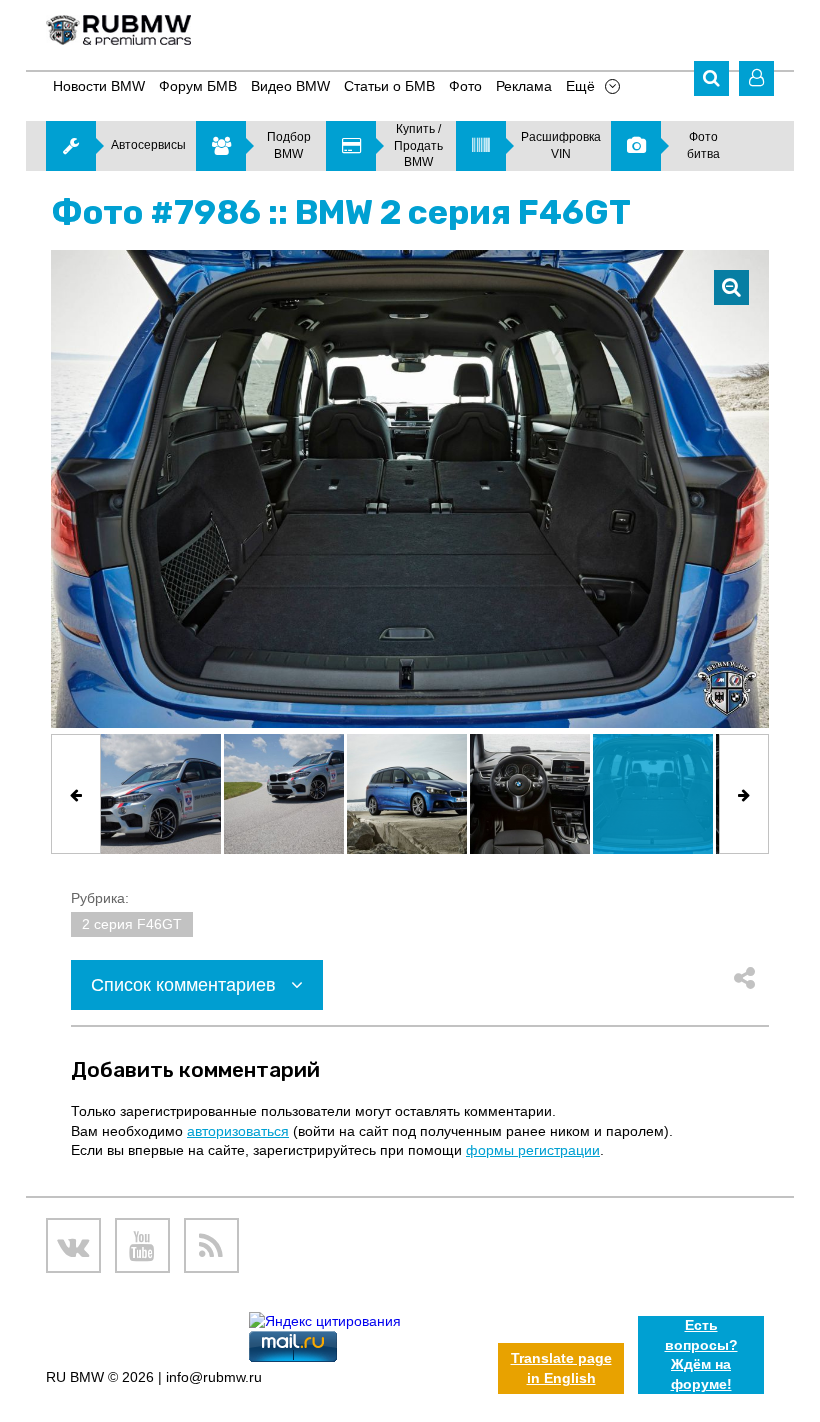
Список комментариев (186, 985)
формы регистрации (533, 1150)
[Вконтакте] (73, 1245)
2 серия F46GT (132, 924)
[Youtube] (142, 1245)
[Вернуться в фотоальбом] (731, 287)
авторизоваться (238, 1131)
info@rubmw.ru (214, 1377)
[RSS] (211, 1245)
